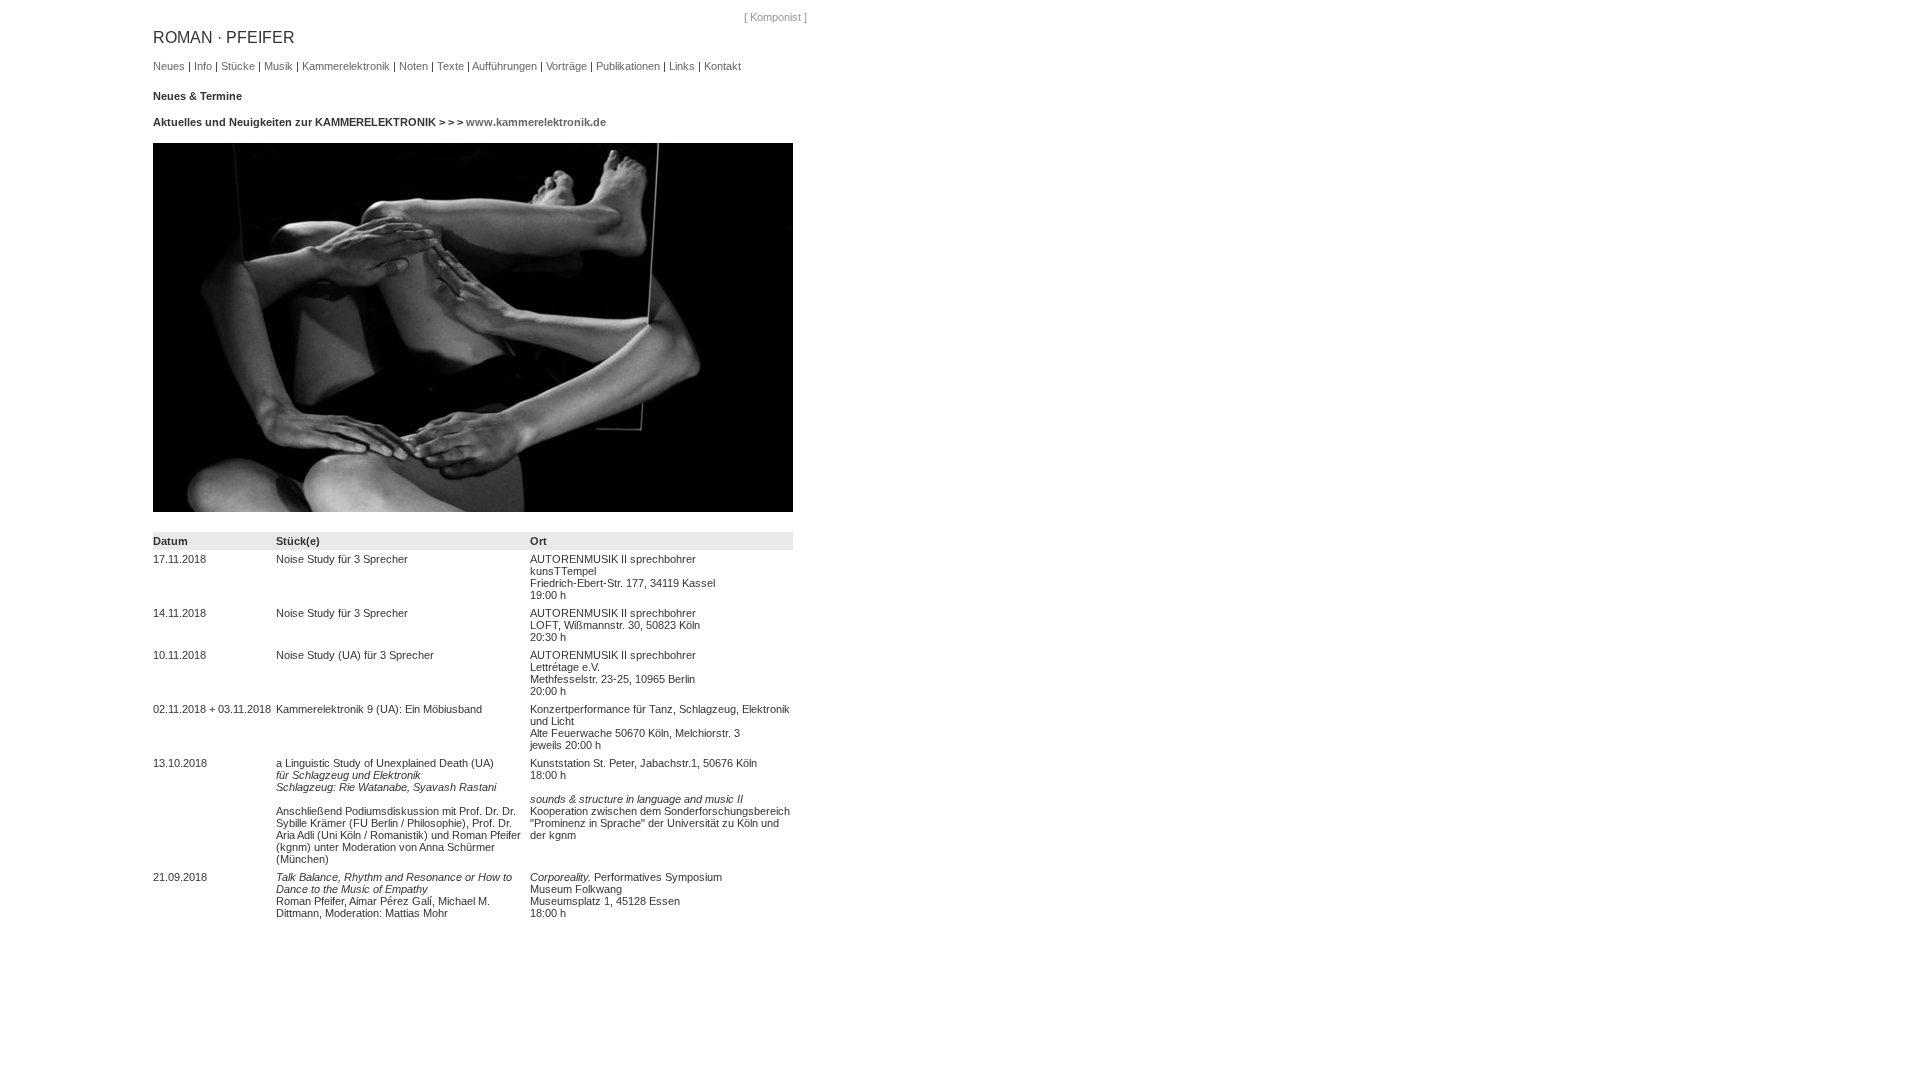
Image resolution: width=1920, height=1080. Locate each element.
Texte (450, 66)
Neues (169, 66)
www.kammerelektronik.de (536, 122)
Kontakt (722, 66)
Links (682, 66)
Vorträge (566, 66)
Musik (278, 66)
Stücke (238, 66)
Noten (413, 66)
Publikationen (628, 66)
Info (203, 66)
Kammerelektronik (346, 66)
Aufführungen (504, 66)
